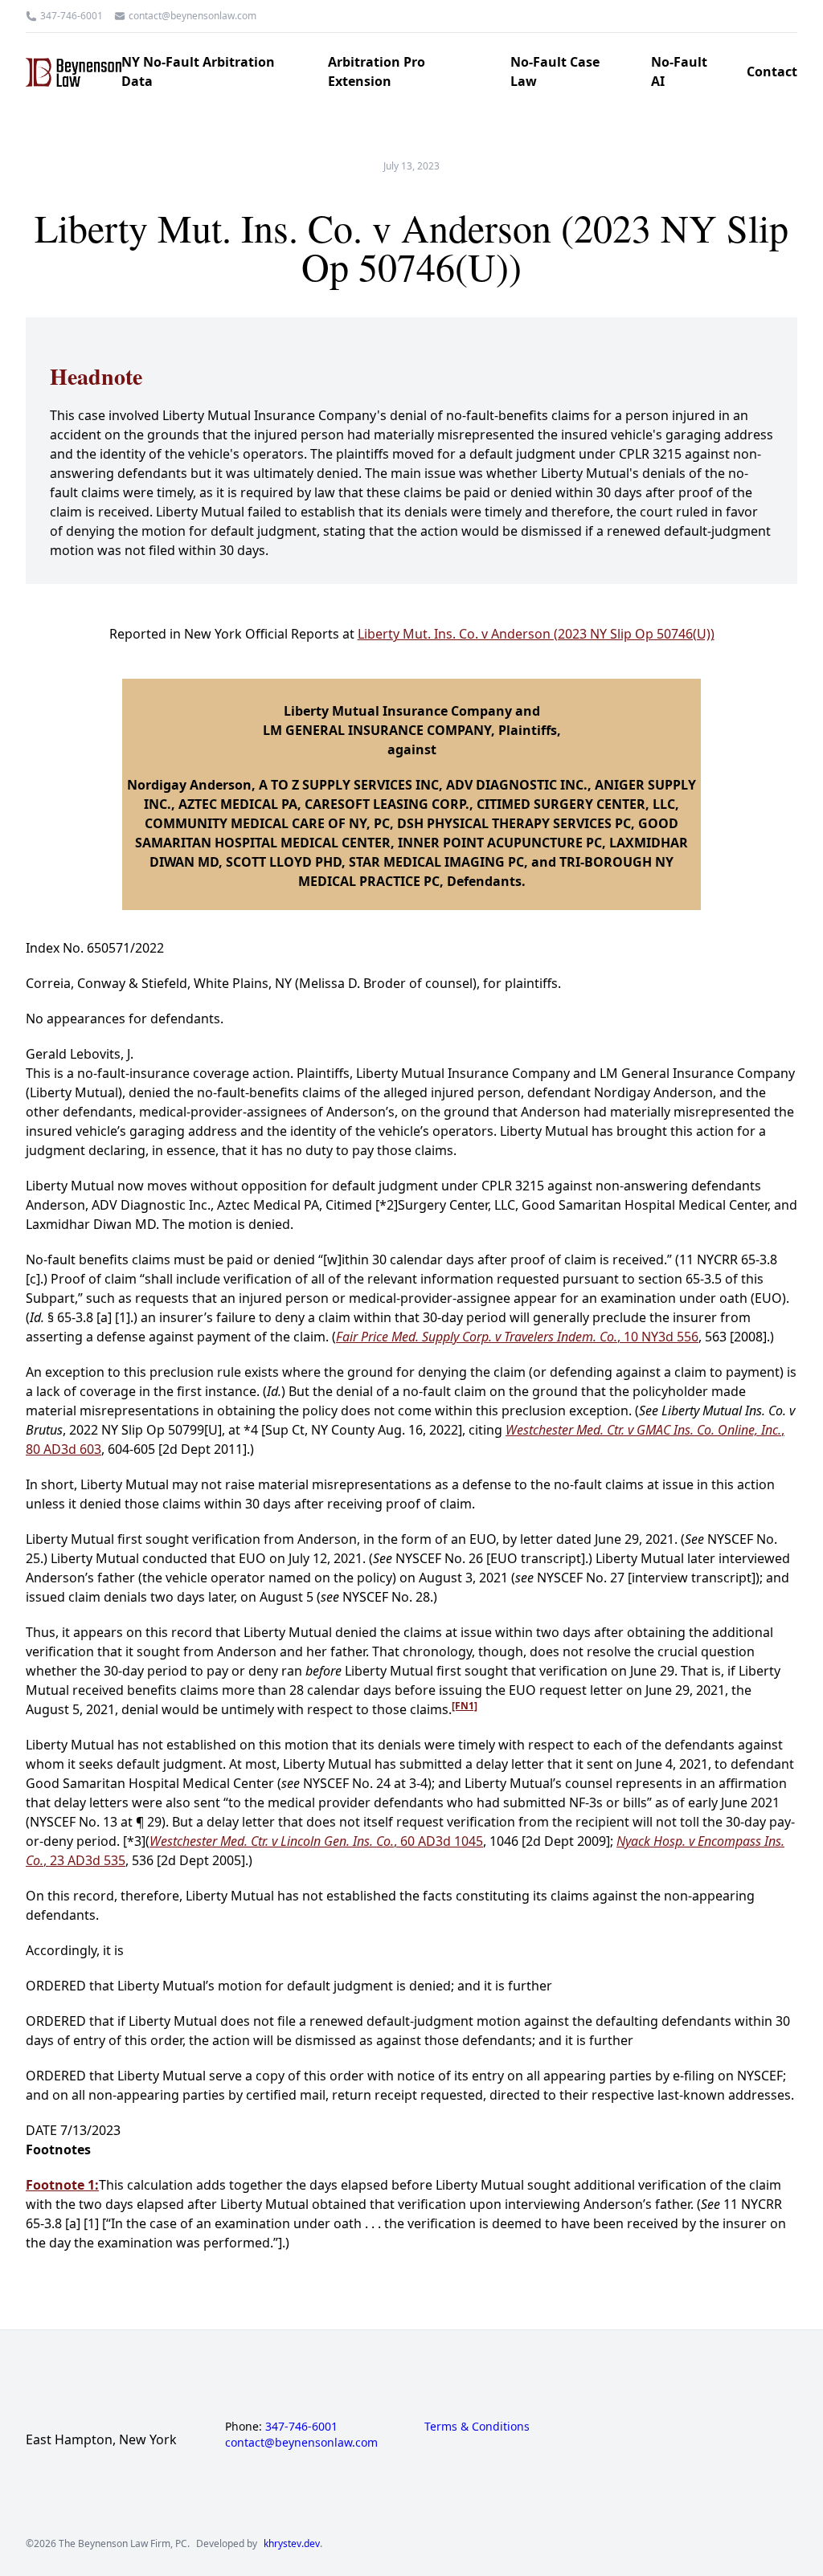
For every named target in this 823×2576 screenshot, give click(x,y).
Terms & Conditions (477, 2426)
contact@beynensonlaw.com (192, 16)
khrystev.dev (292, 2544)
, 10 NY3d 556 (517, 1337)
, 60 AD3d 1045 (316, 1841)
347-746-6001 (72, 16)
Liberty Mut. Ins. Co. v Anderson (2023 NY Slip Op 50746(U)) (536, 634)
